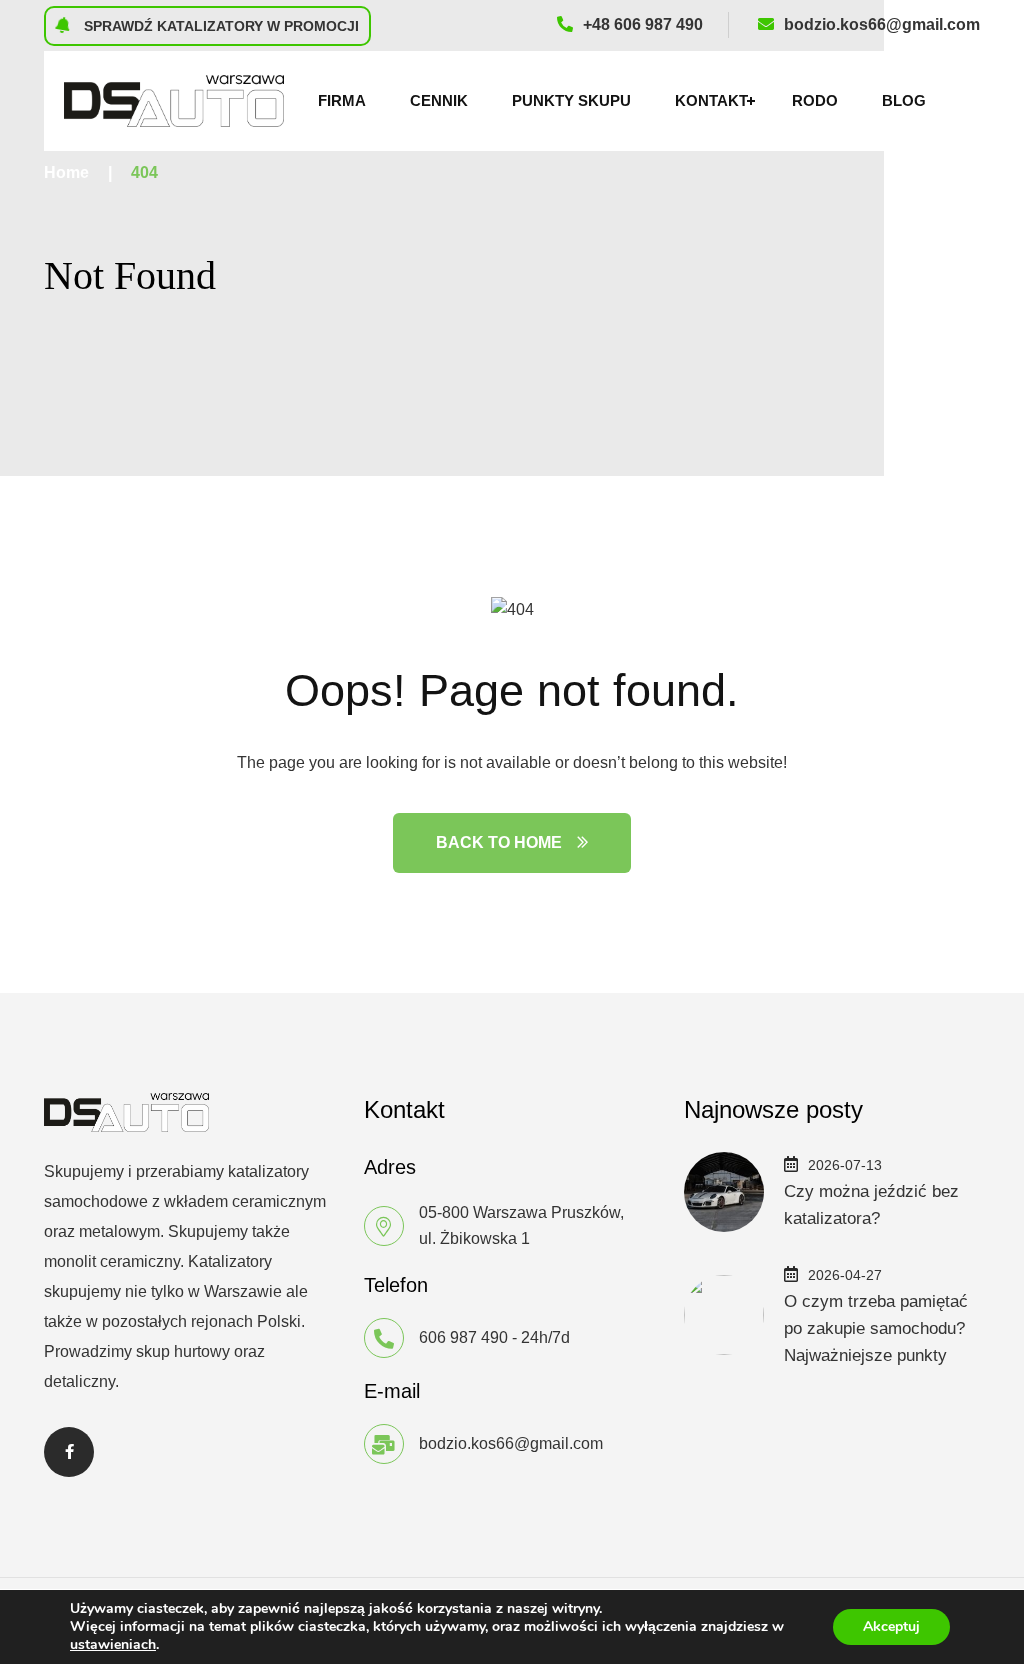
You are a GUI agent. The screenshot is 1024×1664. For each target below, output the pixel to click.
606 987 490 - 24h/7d (494, 1337)
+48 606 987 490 (643, 24)
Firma (342, 100)
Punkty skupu (571, 100)
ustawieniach (113, 1645)
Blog (904, 100)
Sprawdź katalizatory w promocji (219, 26)
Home (66, 172)
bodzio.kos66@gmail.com (882, 24)
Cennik (439, 100)
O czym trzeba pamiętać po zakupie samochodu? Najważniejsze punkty (876, 1328)
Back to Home (499, 842)
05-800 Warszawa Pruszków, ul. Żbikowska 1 (521, 1225)
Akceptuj (891, 1626)
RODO (815, 100)
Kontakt (711, 100)
